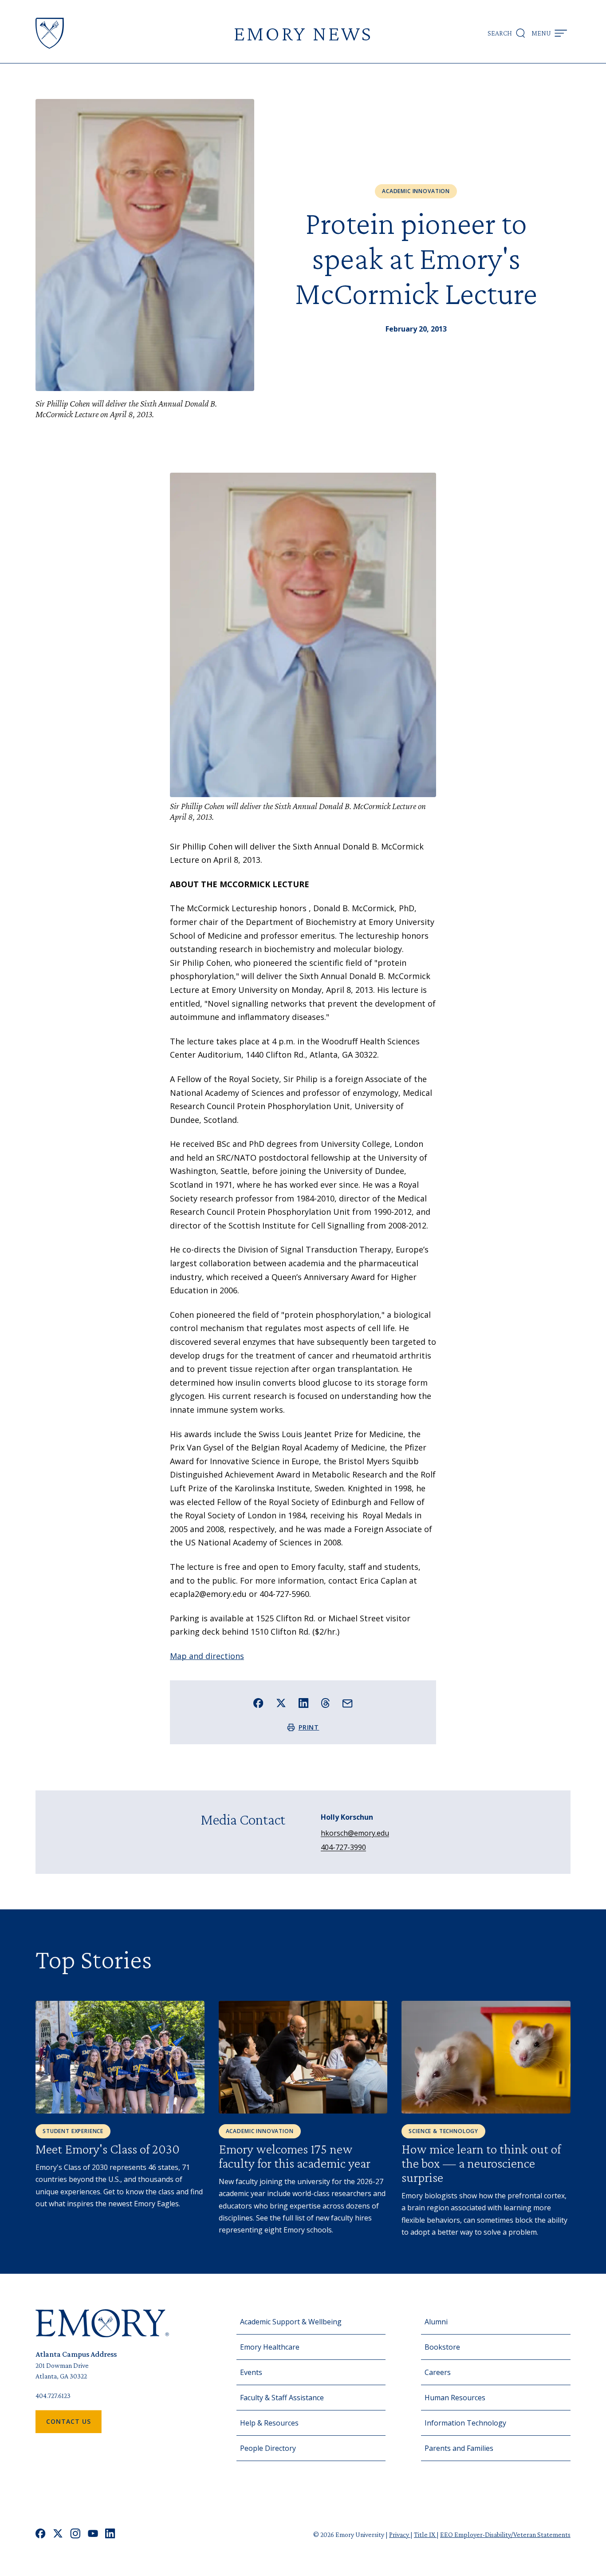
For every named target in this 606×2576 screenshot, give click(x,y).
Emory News (303, 33)
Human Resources (455, 2398)
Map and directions (207, 1656)
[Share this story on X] (281, 1703)
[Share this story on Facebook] (258, 1703)
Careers (438, 2372)
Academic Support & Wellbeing (291, 2322)
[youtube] (93, 2535)
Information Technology (465, 2423)
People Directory (268, 2448)
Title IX (425, 2535)
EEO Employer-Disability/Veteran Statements (505, 2535)
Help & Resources (269, 2423)
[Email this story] (348, 1704)
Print (309, 1727)
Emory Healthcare (270, 2347)
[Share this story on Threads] (325, 1703)
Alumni (436, 2322)
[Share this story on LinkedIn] (304, 1703)
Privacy (400, 2535)
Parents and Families (459, 2448)
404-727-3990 (343, 1847)
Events (251, 2372)
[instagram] (75, 2535)
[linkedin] (110, 2535)
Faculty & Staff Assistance (282, 2398)
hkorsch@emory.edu (355, 1833)
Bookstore (442, 2347)
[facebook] (41, 2535)
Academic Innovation (416, 191)
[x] (58, 2535)
